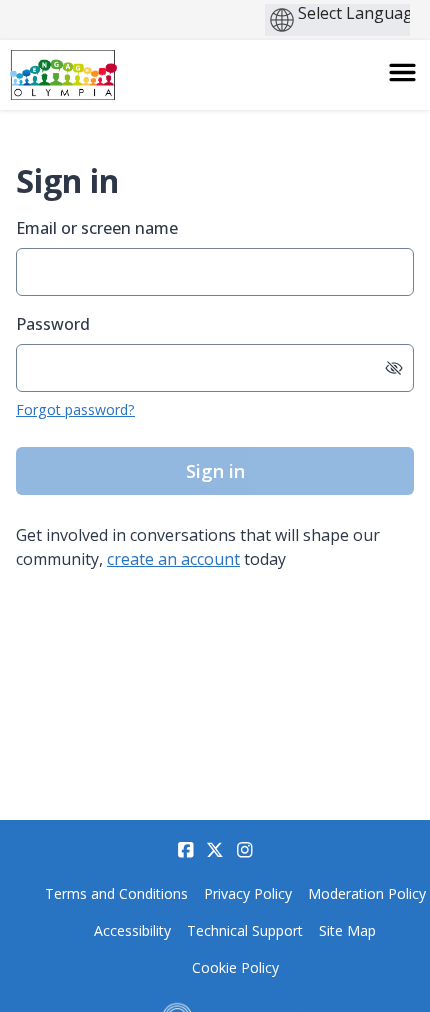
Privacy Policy (248, 893)
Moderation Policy (367, 893)
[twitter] (215, 850)
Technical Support (245, 930)
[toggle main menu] (402, 72)
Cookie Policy (235, 967)
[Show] (394, 368)
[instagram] (245, 850)
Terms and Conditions (116, 893)
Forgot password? (75, 409)
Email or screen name (97, 228)
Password (53, 324)
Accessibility (132, 930)
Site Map (347, 930)
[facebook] (186, 850)
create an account (173, 559)
